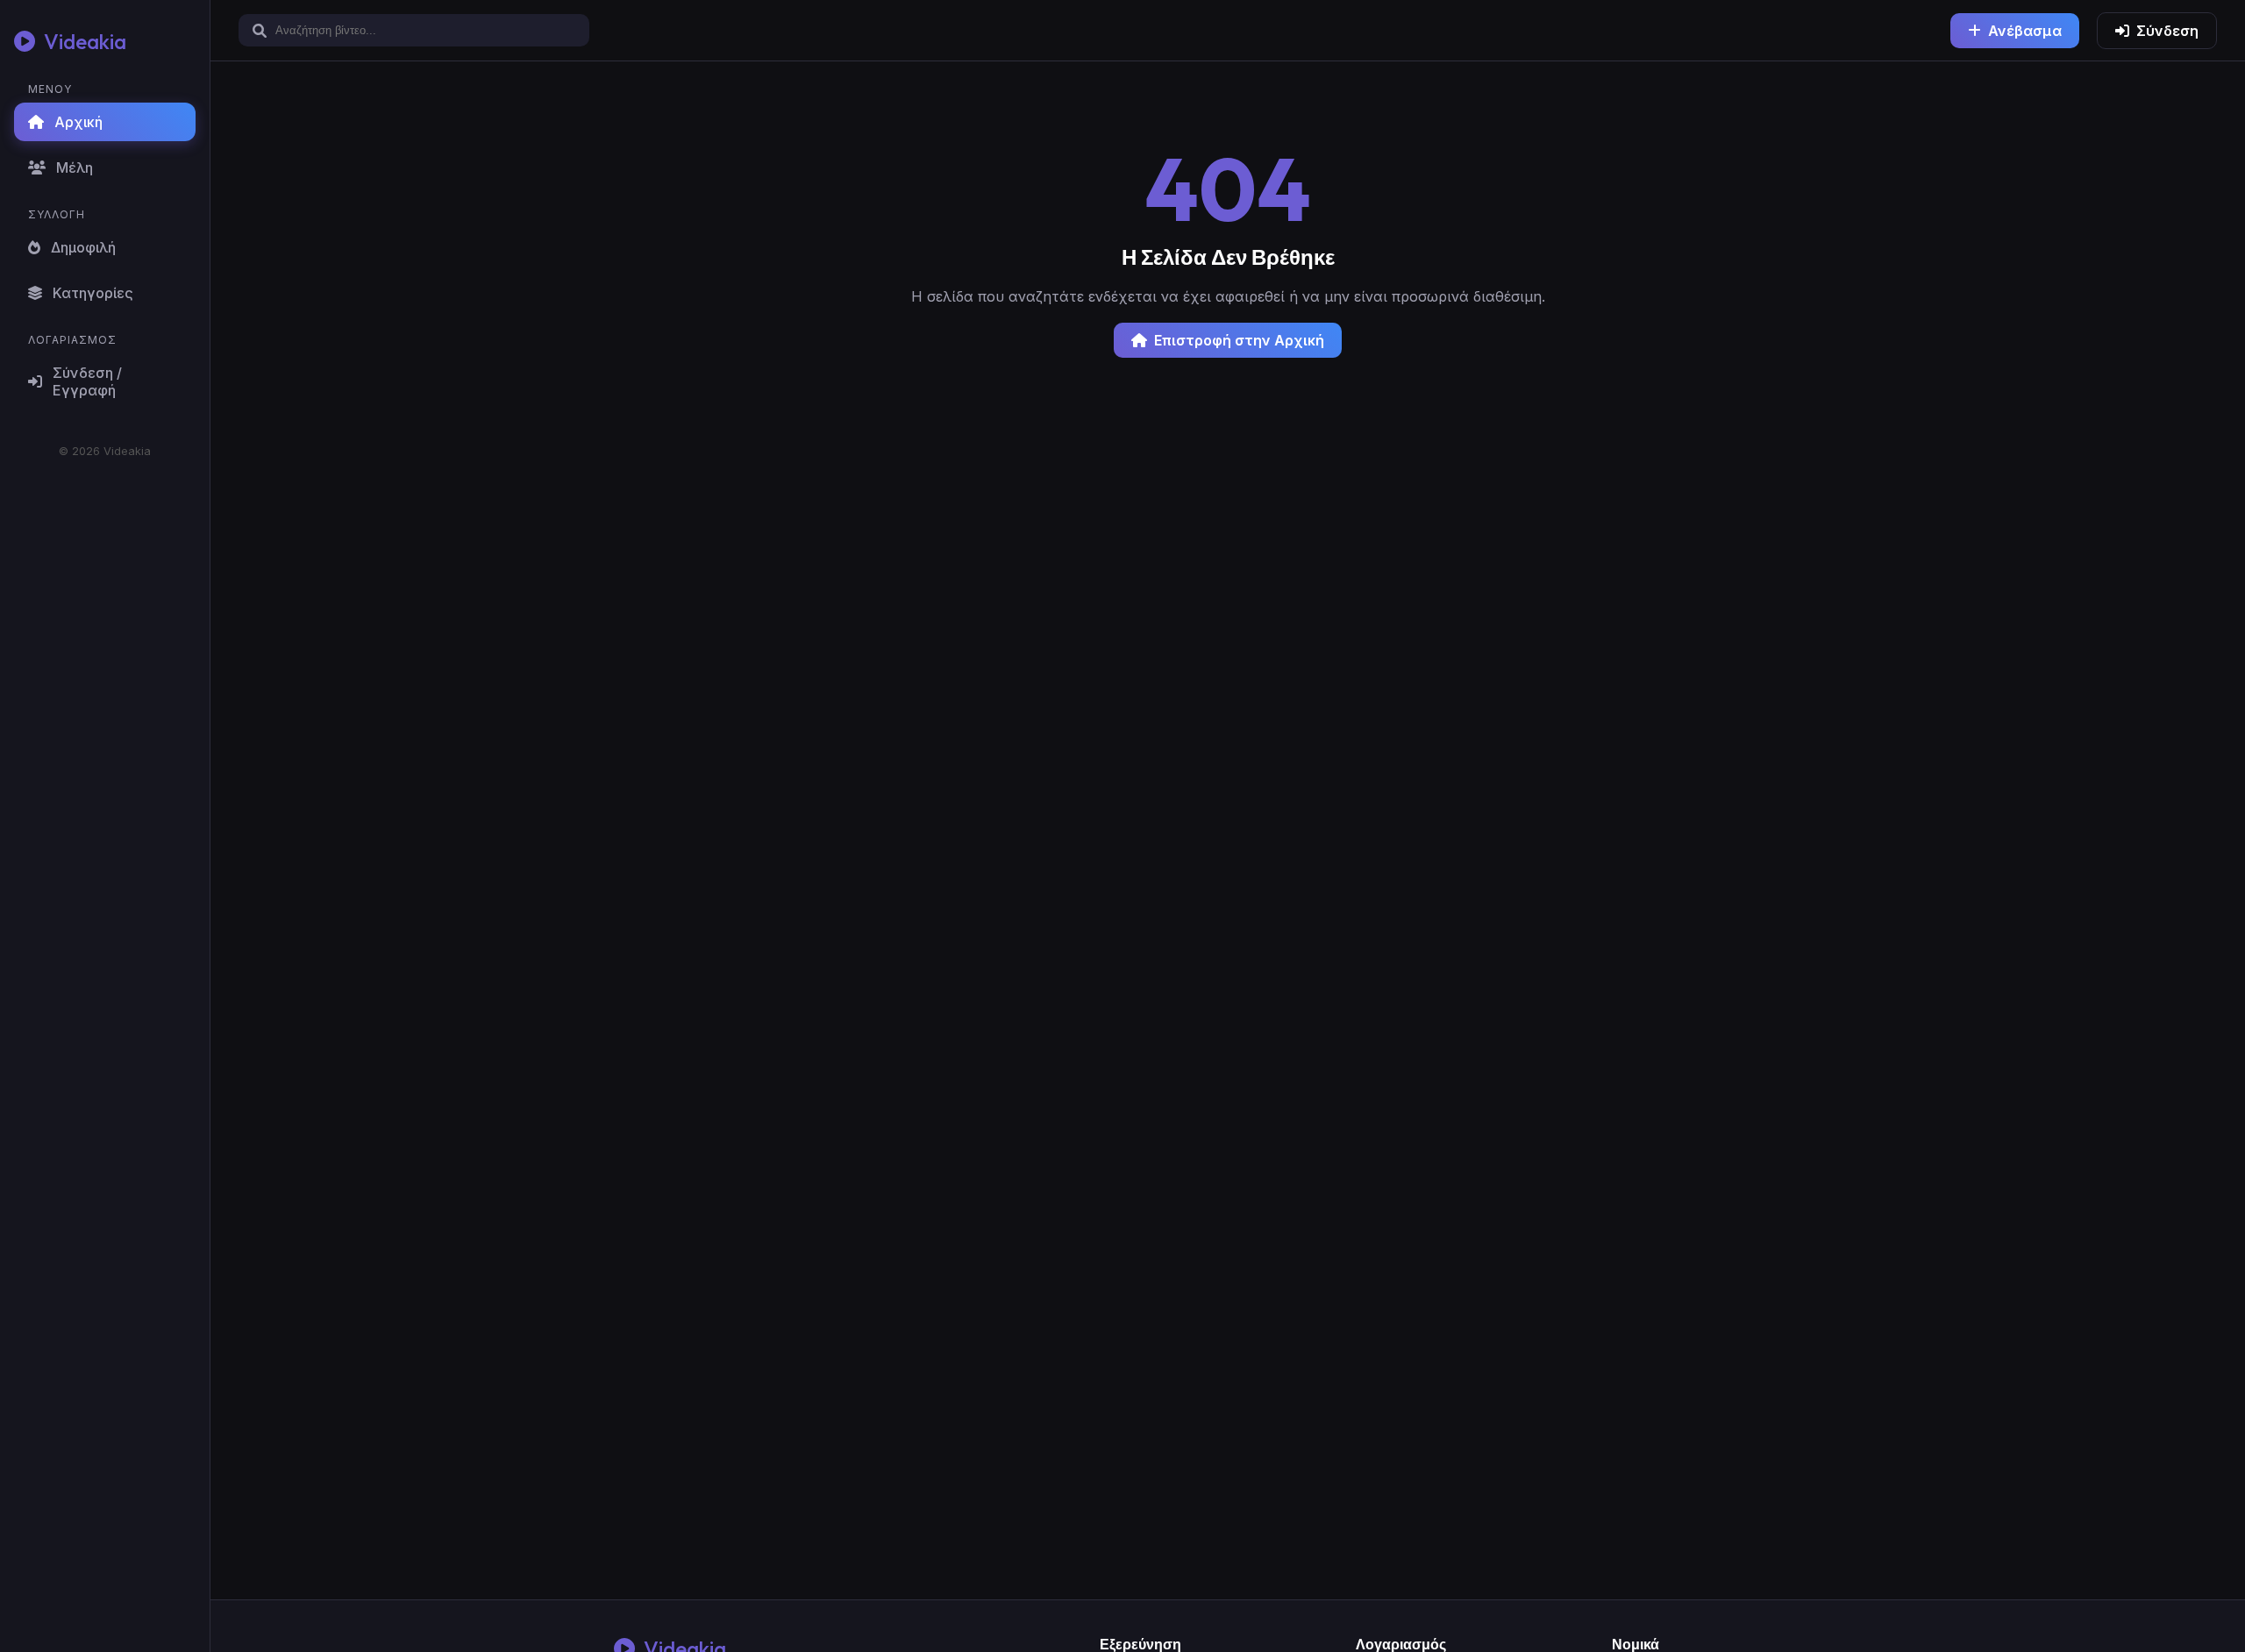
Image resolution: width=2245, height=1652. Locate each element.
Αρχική (78, 122)
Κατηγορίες (93, 293)
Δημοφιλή (83, 247)
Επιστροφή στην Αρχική (1239, 340)
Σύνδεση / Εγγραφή (87, 381)
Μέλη (75, 167)
